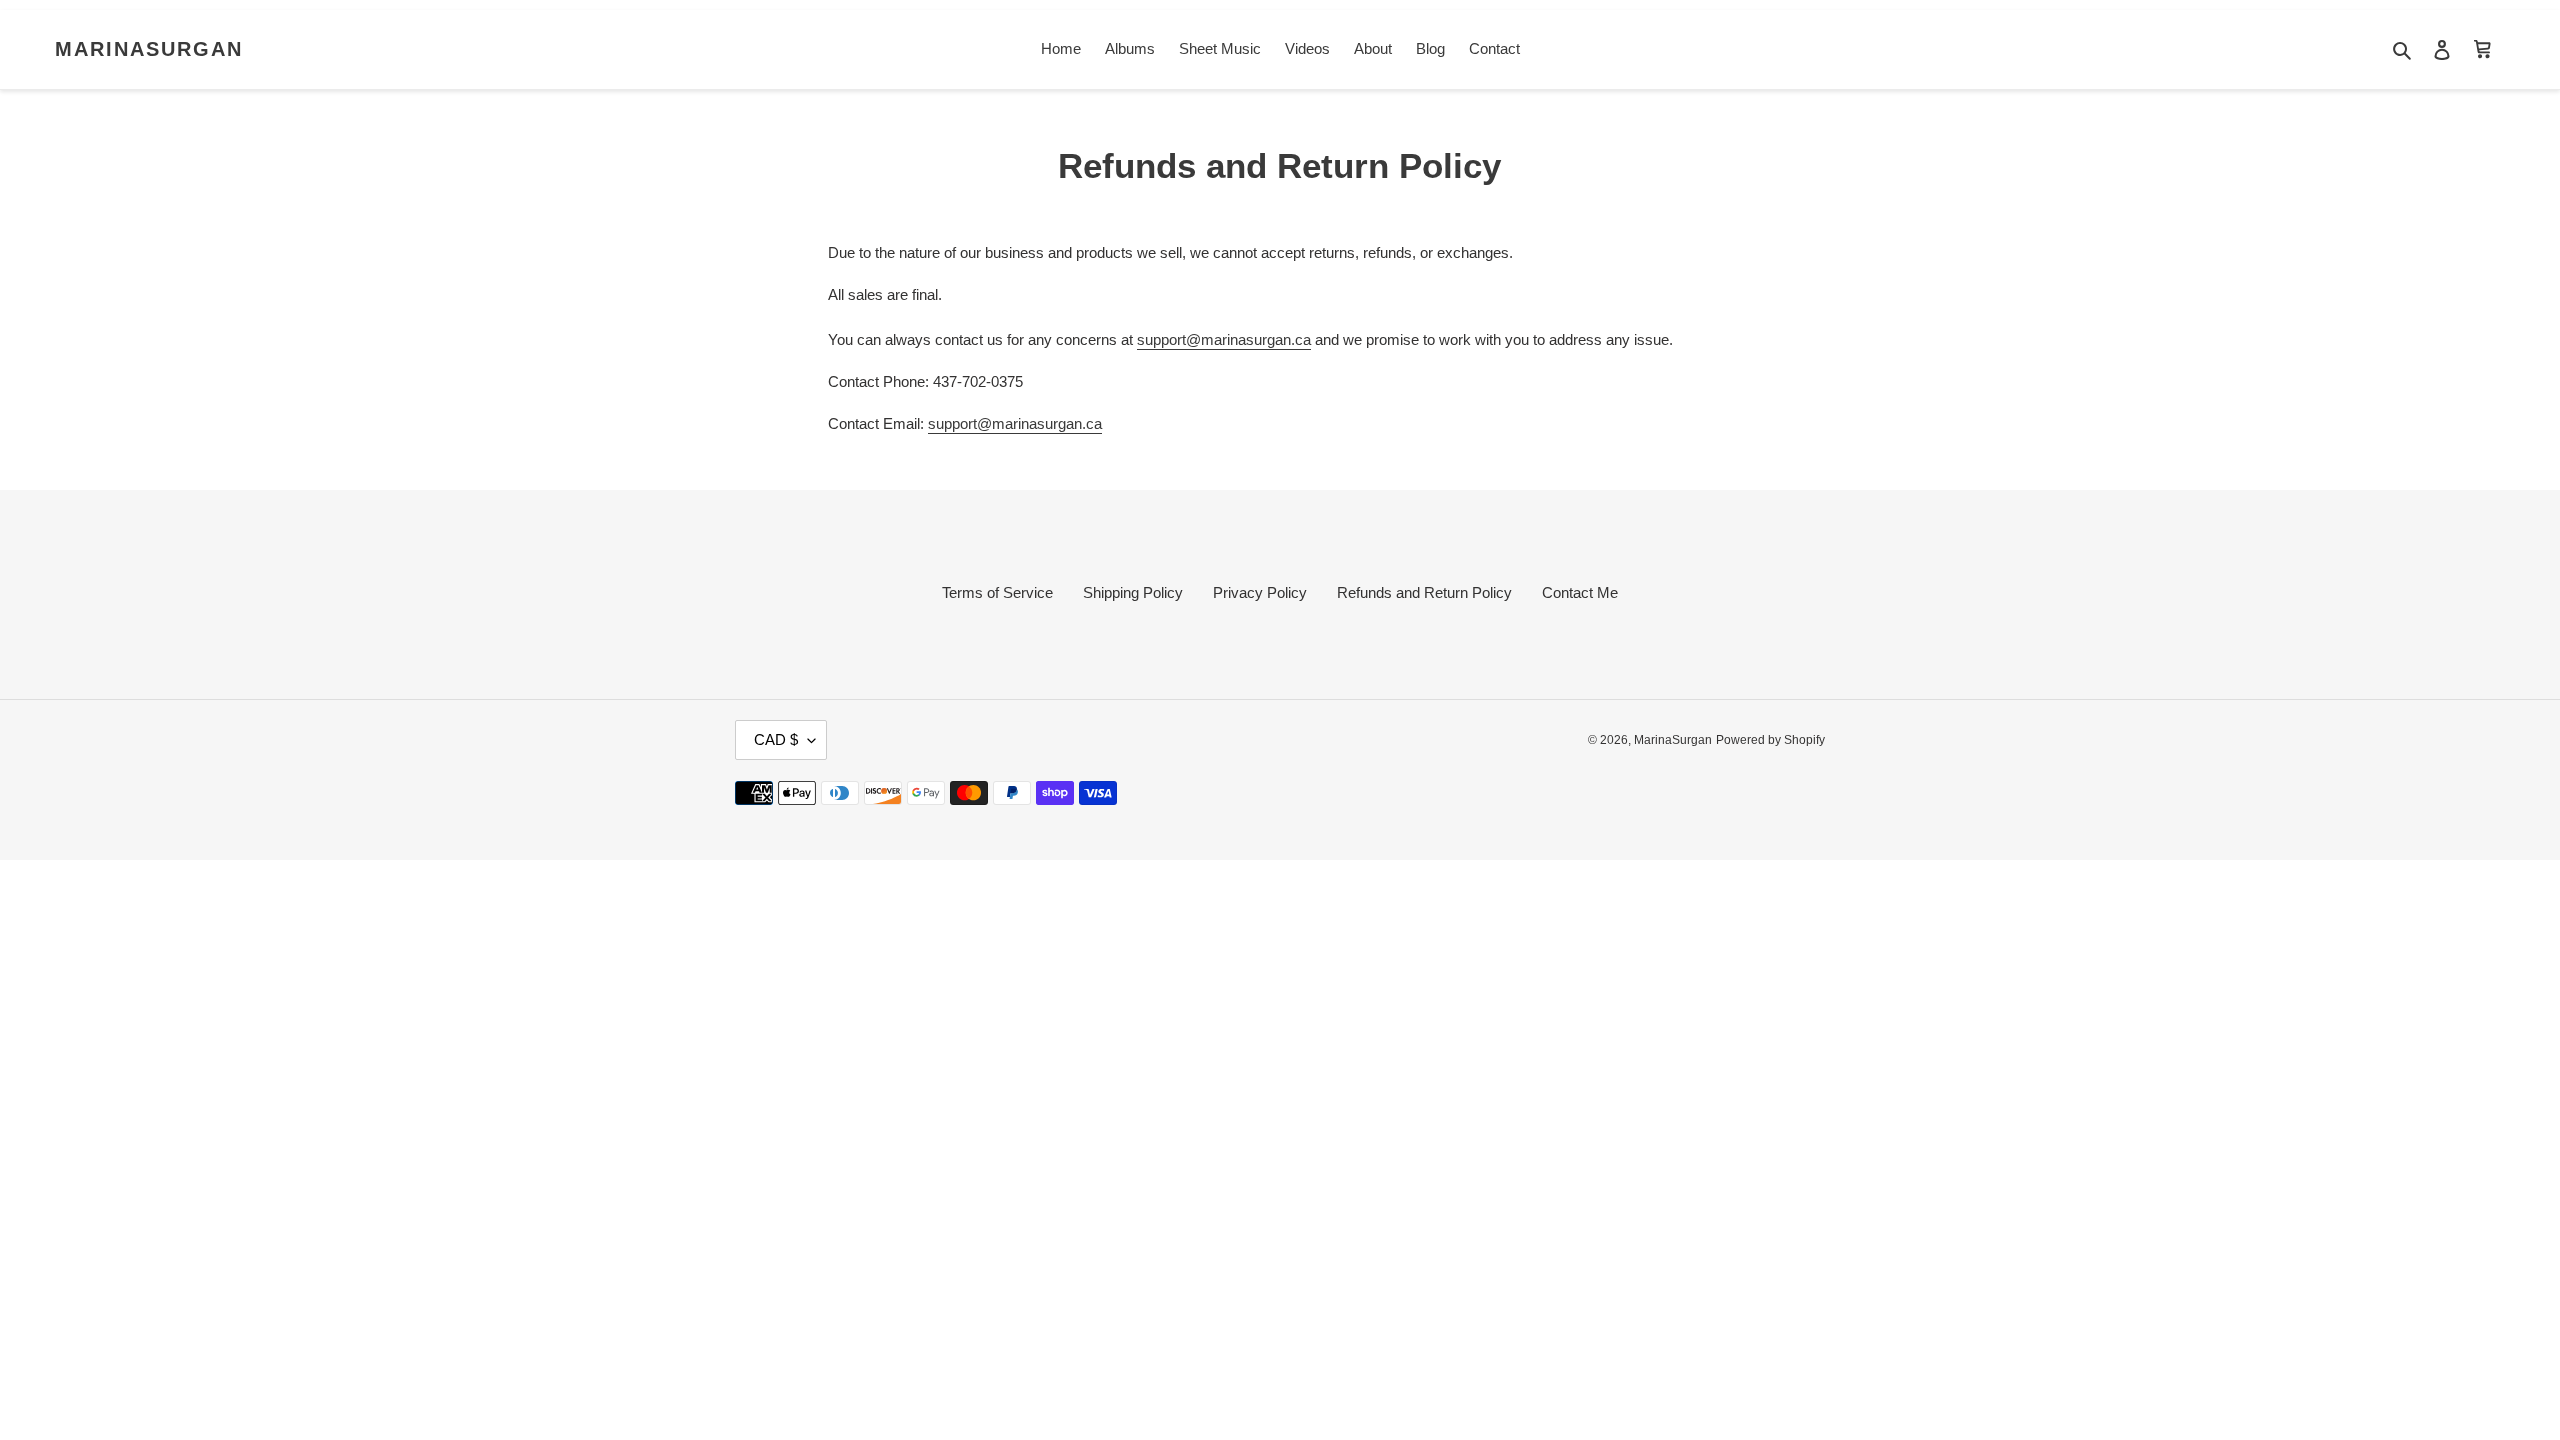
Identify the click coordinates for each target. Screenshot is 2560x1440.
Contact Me (1580, 592)
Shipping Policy (1133, 592)
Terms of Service (997, 592)
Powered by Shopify (1770, 740)
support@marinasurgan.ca (1224, 339)
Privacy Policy (1260, 592)
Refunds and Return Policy (1424, 592)
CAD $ (776, 739)
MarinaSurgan (149, 49)
